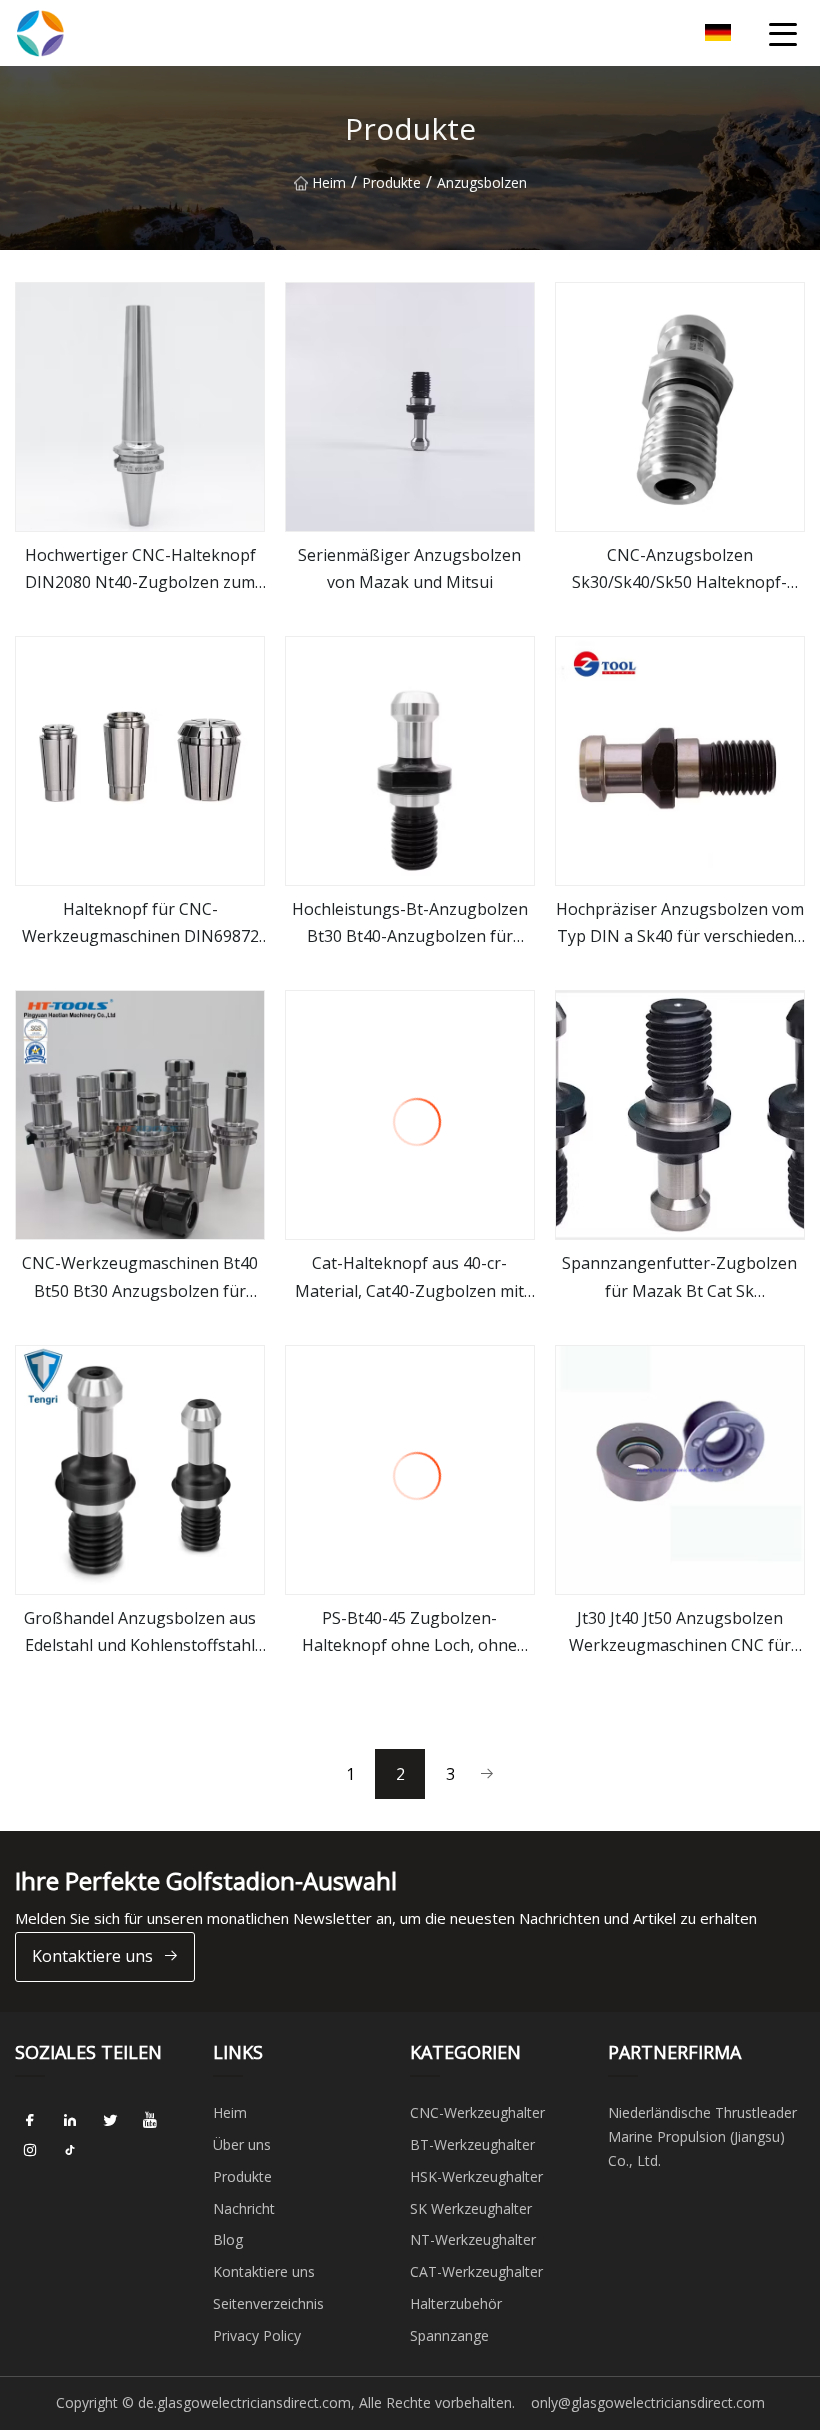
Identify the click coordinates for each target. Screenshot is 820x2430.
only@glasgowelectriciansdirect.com (648, 2402)
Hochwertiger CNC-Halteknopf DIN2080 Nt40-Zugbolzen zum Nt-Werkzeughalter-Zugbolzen (140, 570)
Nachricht (244, 2208)
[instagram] (30, 2150)
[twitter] (110, 2120)
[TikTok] (70, 2150)
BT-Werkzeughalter (472, 2144)
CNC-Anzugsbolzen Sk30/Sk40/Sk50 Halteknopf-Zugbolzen (679, 570)
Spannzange (449, 2335)
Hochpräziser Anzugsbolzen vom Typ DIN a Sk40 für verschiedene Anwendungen (680, 924)
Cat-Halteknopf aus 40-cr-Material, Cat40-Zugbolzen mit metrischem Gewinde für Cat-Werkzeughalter (409, 1278)
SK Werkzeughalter (471, 2208)
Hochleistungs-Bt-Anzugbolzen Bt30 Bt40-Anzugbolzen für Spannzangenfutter (410, 924)
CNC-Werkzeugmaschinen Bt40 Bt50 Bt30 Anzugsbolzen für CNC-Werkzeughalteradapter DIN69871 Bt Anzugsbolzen (140, 1278)
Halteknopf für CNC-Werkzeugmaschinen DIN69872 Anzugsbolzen (140, 924)
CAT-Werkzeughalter (476, 2271)
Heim (329, 182)
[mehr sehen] (140, 407)
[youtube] (150, 2120)
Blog (228, 2239)
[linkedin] (70, 2120)
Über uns (242, 2144)
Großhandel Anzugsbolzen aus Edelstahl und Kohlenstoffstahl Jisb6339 (140, 1633)
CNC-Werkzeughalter (477, 2112)
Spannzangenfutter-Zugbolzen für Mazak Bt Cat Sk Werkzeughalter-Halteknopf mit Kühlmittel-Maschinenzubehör (679, 1278)
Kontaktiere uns (92, 1956)
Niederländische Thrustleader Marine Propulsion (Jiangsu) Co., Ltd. (702, 2136)
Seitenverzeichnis (268, 2303)
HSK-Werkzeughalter (476, 2176)
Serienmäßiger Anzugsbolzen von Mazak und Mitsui (409, 568)
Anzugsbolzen (482, 182)
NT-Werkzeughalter (473, 2239)
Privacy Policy (257, 2335)
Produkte (391, 182)
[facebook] (30, 2120)
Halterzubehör (456, 2303)
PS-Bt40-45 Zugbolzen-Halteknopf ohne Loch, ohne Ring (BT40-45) (409, 1633)
